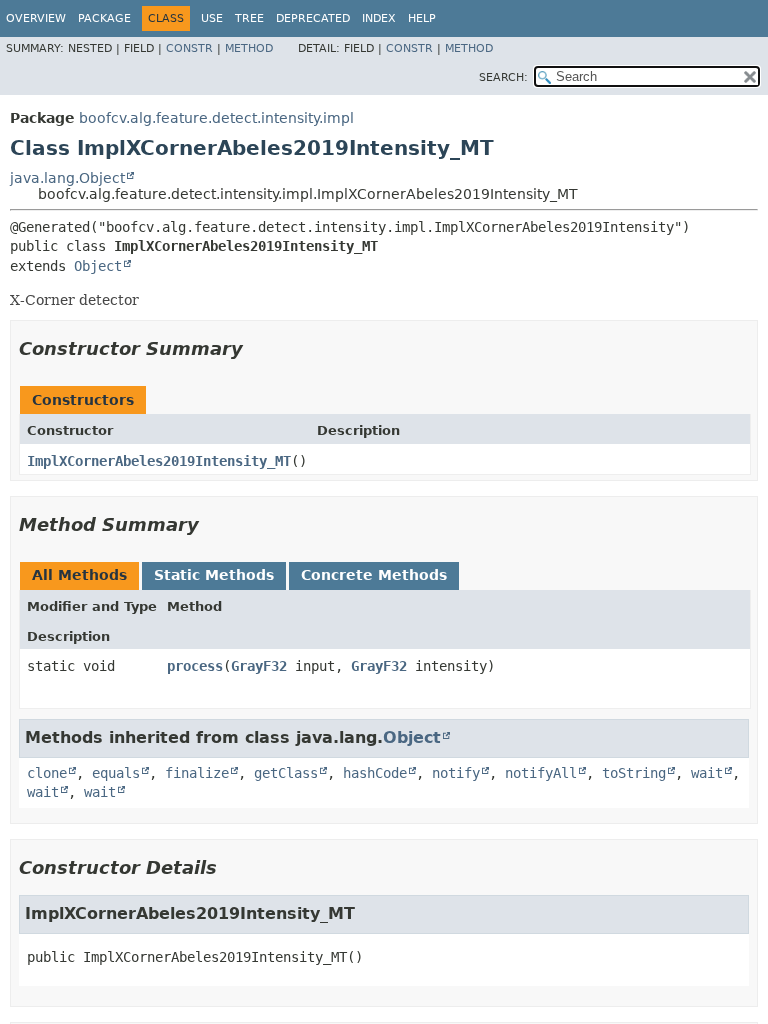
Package (104, 18)
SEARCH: (503, 77)
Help (422, 18)
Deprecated (313, 18)
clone (47, 773)
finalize (197, 773)
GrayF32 (259, 666)
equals (116, 773)
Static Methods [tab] (214, 575)
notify (456, 773)
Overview (36, 18)
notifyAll (541, 773)
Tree (249, 18)
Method (249, 48)
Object (98, 266)
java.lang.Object (67, 178)
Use (212, 18)
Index (379, 18)
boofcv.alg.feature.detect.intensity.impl (216, 118)
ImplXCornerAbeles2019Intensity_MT (159, 461)
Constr (189, 48)
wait (707, 773)
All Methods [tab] (79, 575)
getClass (286, 773)
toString (634, 773)
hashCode (375, 773)
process (195, 666)
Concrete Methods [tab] (374, 575)
